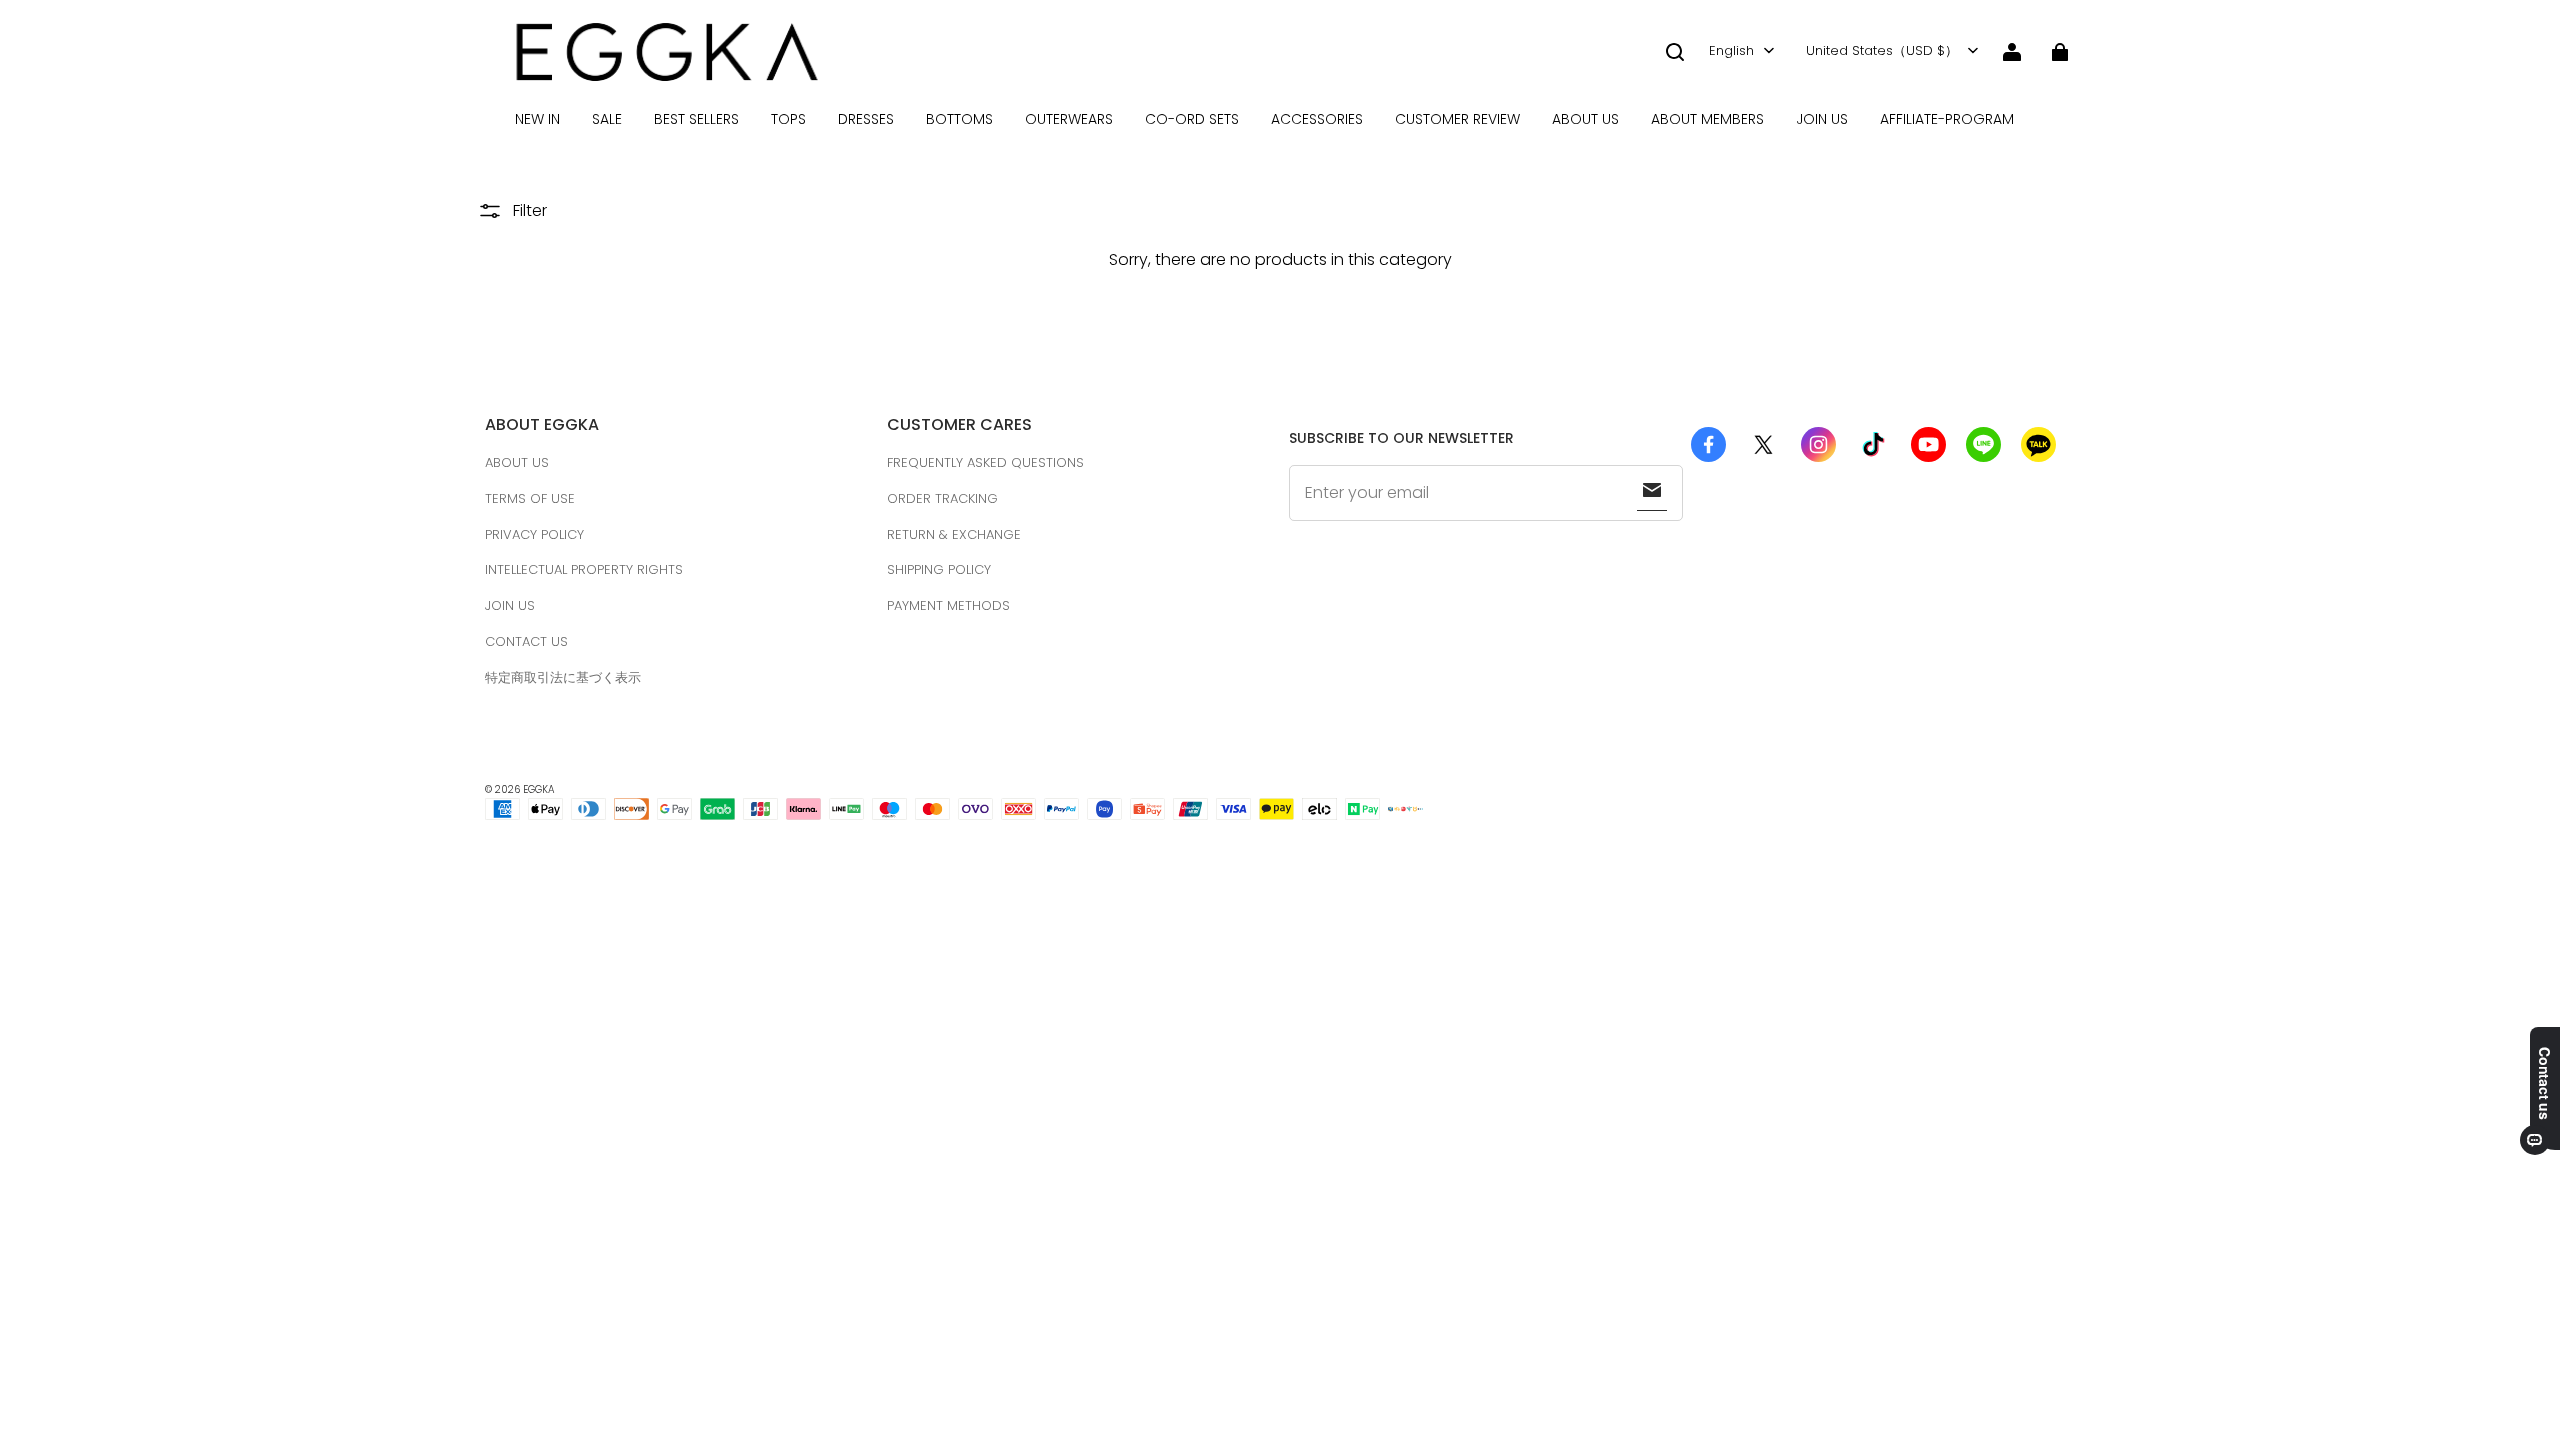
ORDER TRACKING (942, 498)
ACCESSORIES (1317, 119)
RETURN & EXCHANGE (954, 534)
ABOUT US (1585, 119)
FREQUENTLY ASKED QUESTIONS (985, 462)
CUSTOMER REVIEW (1457, 119)
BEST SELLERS (696, 119)
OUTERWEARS (1069, 119)
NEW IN (537, 119)
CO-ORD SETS (1192, 119)
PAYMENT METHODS (948, 605)
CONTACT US (526, 641)
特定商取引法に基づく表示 (563, 677)
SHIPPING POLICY (939, 569)
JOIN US (1822, 119)
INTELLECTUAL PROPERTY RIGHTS (584, 569)
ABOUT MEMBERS (1707, 119)
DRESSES (866, 119)
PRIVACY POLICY (534, 534)
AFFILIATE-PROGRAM (1947, 119)
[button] (1675, 52)
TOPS (788, 119)
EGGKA (539, 789)
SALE (607, 119)
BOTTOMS (959, 119)
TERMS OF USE (530, 498)
